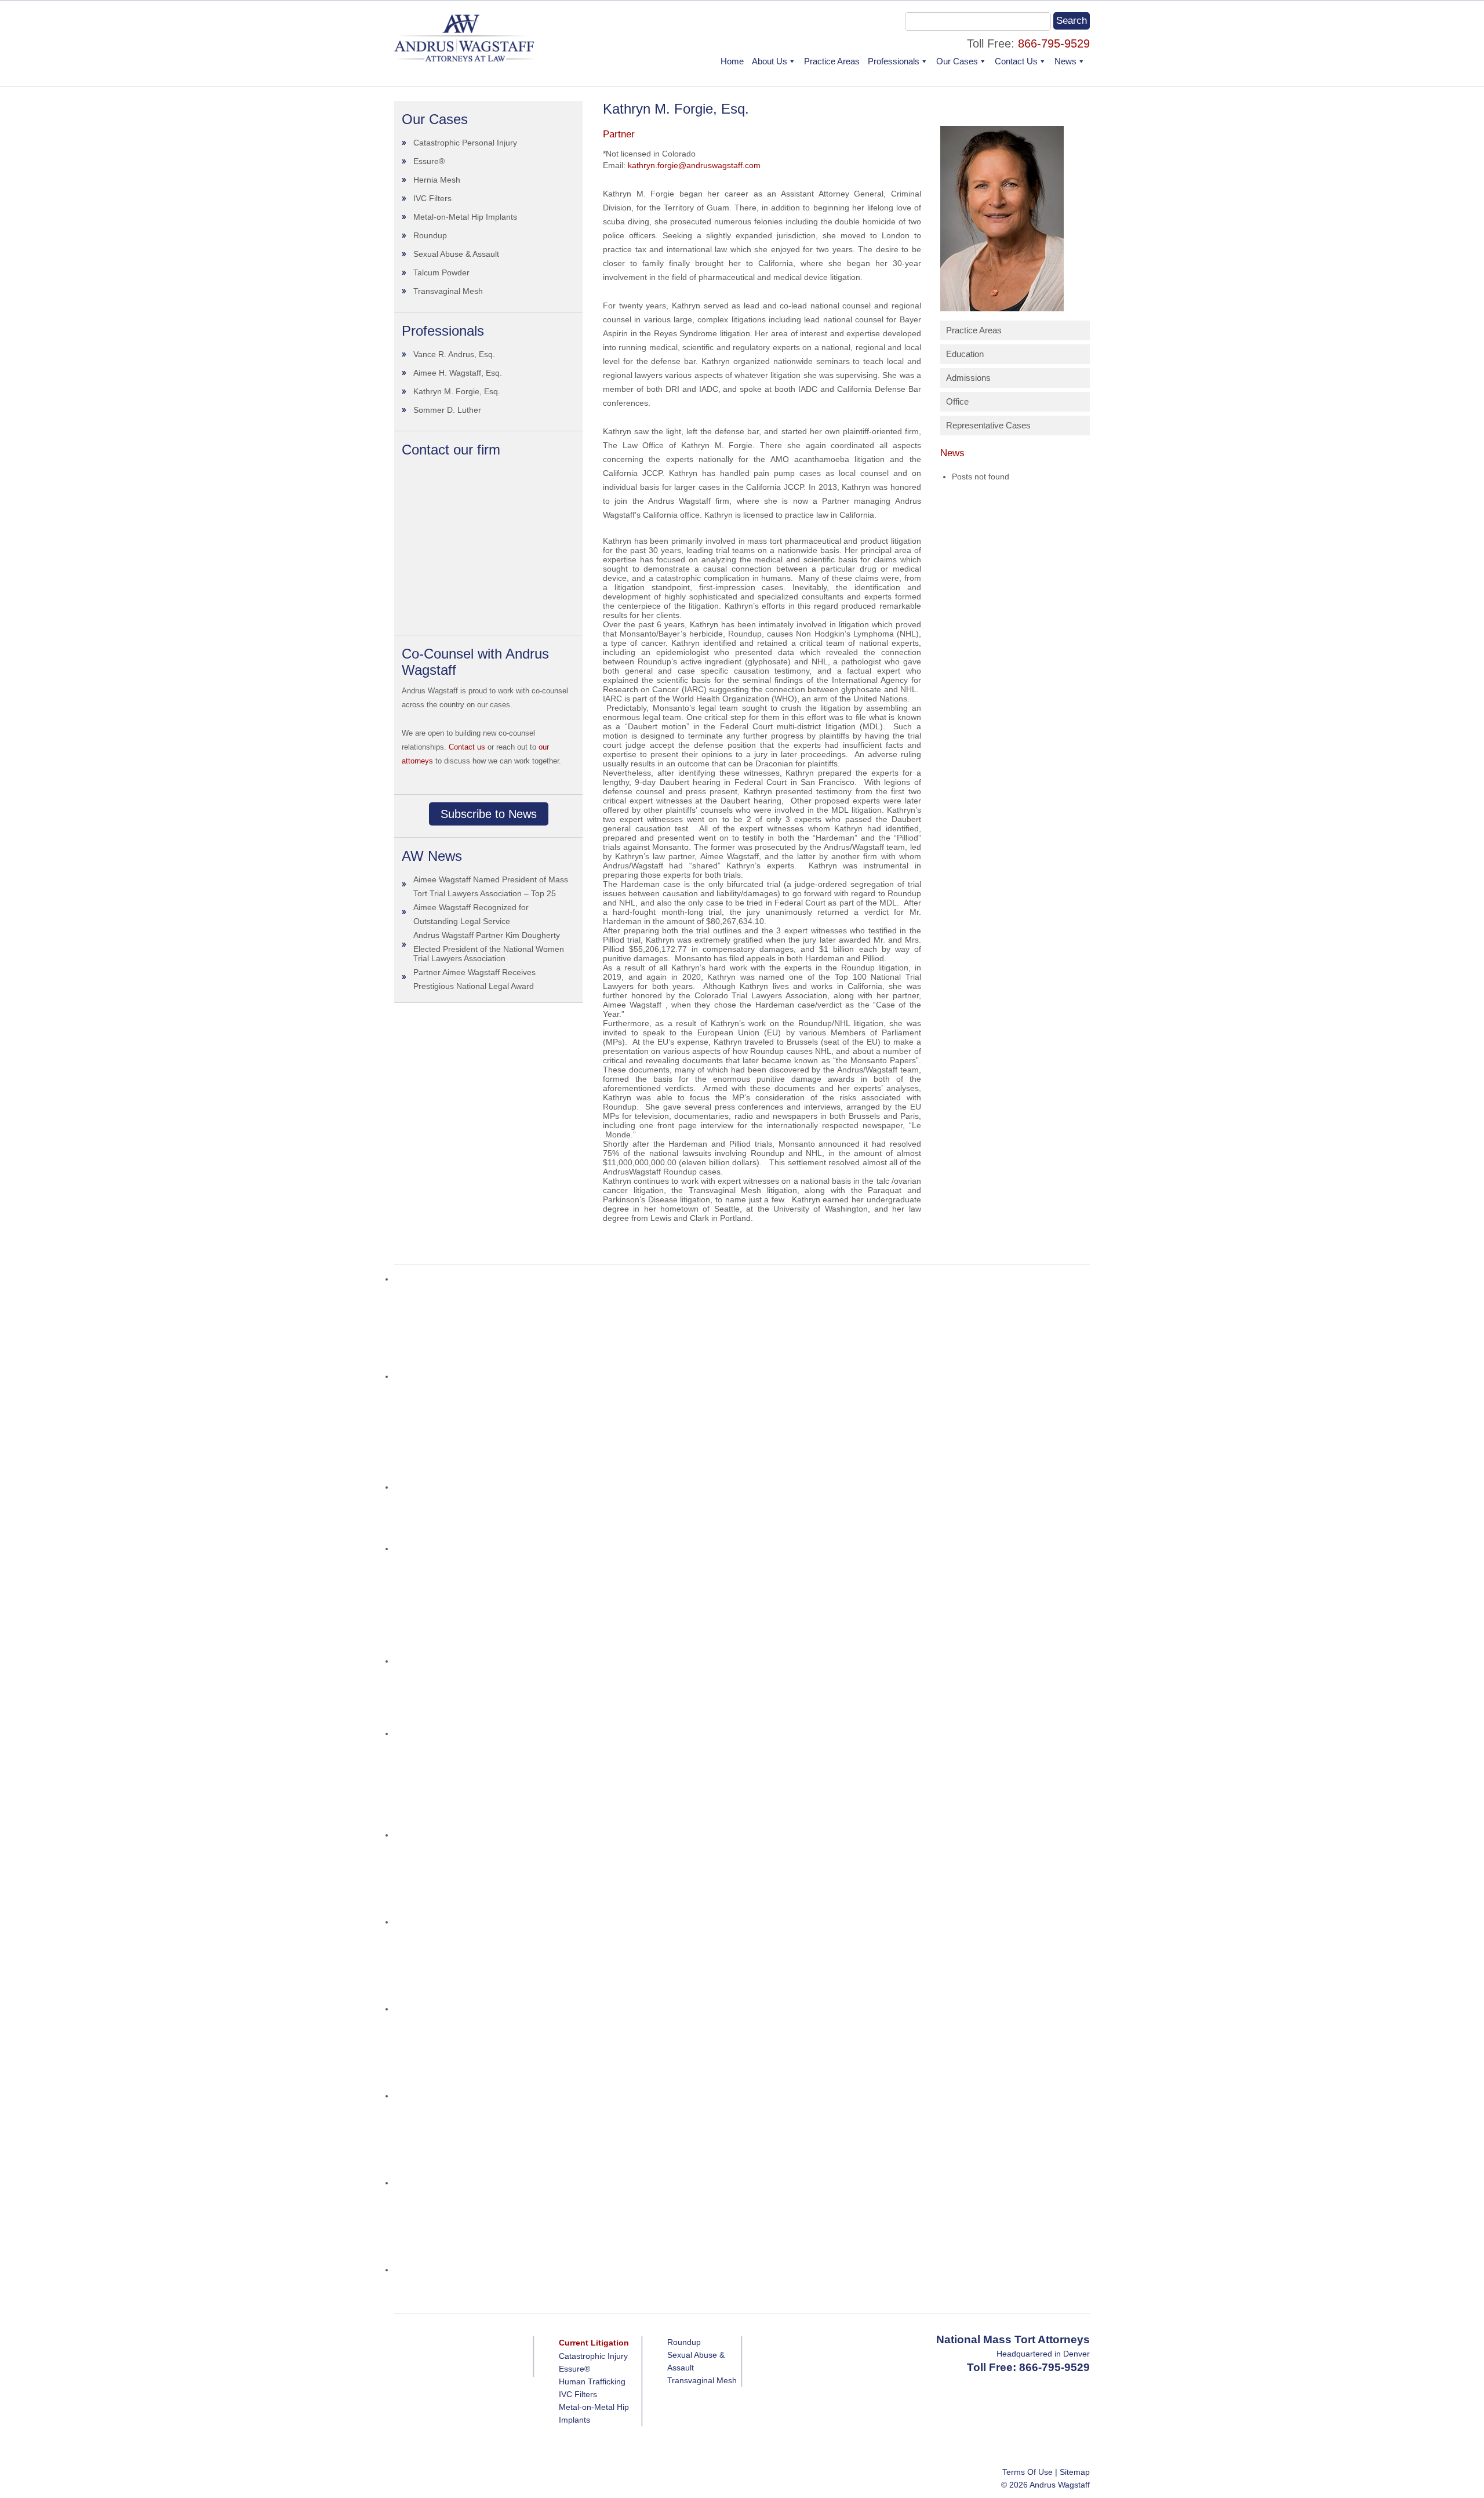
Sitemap (1075, 2472)
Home (732, 61)
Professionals (894, 61)
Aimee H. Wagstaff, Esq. (458, 373)
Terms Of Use (1027, 2472)
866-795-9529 (1054, 43)
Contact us (467, 747)
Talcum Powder (441, 272)
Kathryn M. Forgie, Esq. (457, 391)
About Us (770, 61)
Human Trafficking (592, 2381)
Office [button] (957, 401)
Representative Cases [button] (988, 425)
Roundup (430, 235)
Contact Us (1016, 61)
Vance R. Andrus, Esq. (454, 354)
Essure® (429, 161)
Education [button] (965, 354)
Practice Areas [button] (974, 330)
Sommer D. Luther (447, 410)
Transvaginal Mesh (448, 291)
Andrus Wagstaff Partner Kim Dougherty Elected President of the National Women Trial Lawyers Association (489, 947)
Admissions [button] (968, 378)
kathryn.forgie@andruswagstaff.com (694, 165)
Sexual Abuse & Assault (456, 254)
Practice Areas (832, 61)
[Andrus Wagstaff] (465, 59)
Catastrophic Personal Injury (465, 143)
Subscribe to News (489, 814)
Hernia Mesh (437, 180)
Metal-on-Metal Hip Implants (465, 217)
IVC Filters (432, 198)
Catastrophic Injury (593, 2356)
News (1065, 61)
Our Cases (957, 61)
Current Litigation (594, 2343)
